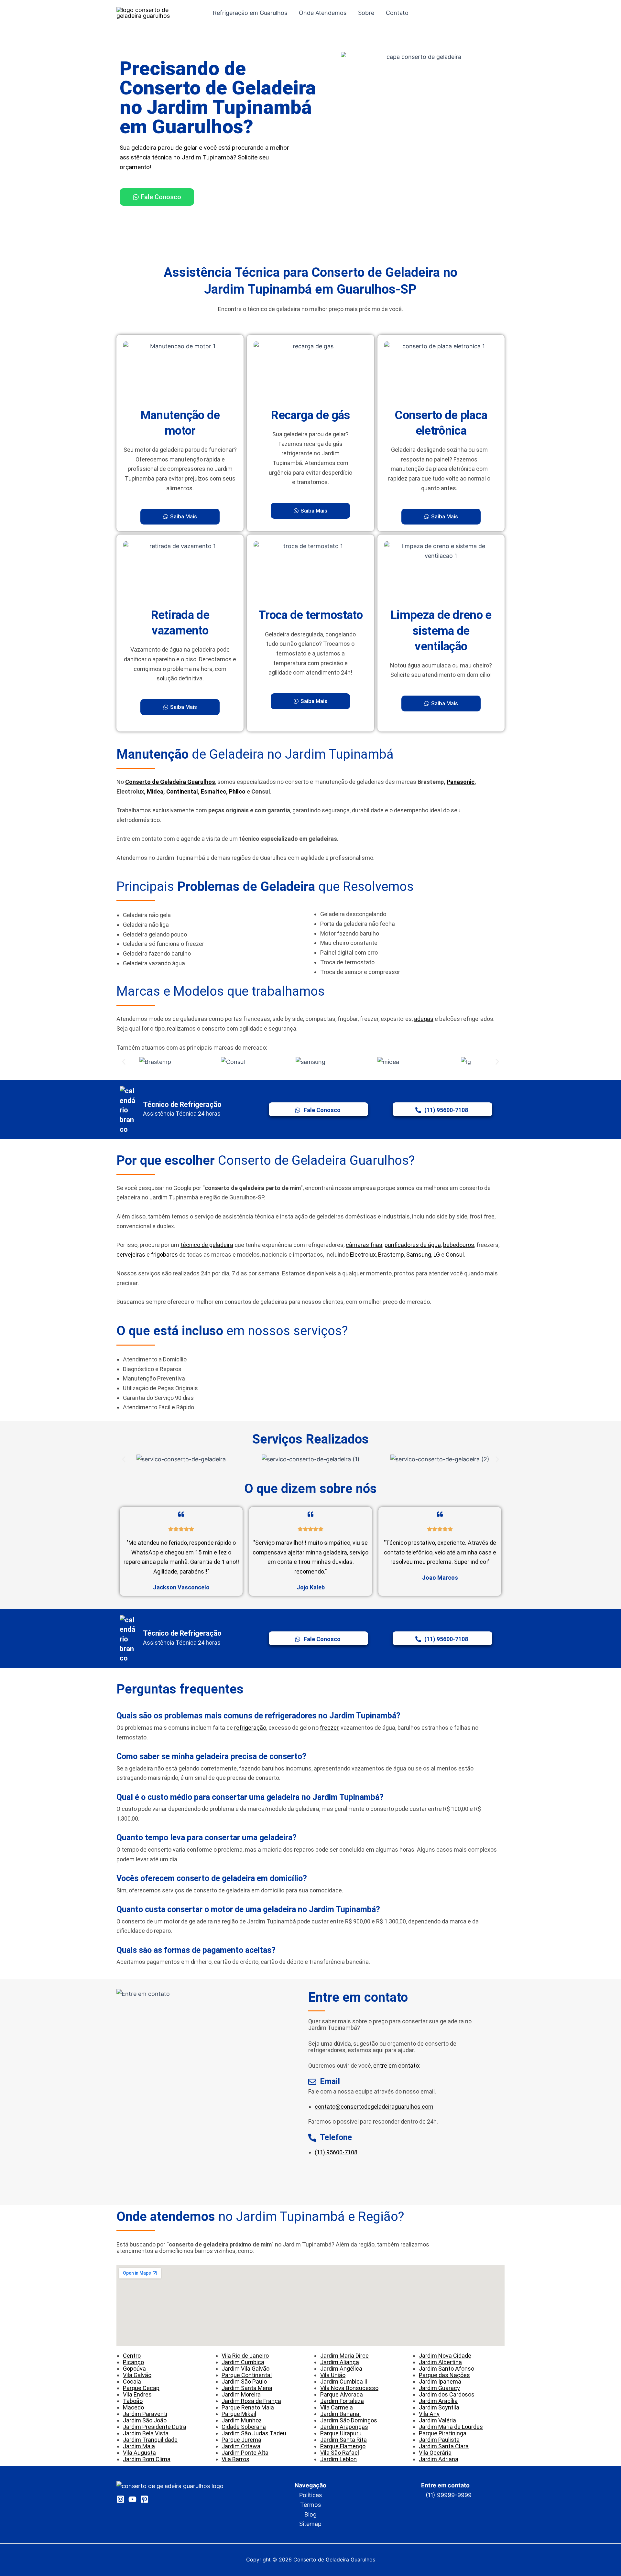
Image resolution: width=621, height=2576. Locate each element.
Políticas (310, 2495)
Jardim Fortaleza (342, 2401)
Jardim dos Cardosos (447, 2394)
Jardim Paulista (439, 2440)
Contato (397, 13)
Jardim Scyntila (439, 2407)
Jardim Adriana (439, 2459)
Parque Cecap (141, 2388)
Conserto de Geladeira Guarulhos (170, 782)
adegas (424, 1019)
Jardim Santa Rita (343, 2440)
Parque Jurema (241, 2440)
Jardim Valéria (437, 2420)
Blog (310, 2514)
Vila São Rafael (340, 2453)
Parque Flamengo (343, 2446)
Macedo (133, 2407)
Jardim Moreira (241, 2394)
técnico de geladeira (207, 1245)
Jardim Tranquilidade (150, 2440)
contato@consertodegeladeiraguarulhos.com (374, 2107)
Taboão (133, 2401)
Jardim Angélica (341, 2369)
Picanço (133, 2362)
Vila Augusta (139, 2453)
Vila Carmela (337, 2407)
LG (437, 1255)
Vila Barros (235, 2459)
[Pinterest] (144, 2499)
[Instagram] (120, 2499)
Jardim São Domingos (349, 2420)
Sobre (366, 13)
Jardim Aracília (438, 2401)
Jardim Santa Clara (444, 2446)
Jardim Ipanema (440, 2381)
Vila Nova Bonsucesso (349, 2388)
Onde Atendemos (323, 13)
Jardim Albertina (440, 2362)
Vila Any (429, 2414)
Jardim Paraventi (145, 2414)
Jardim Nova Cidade (445, 2356)
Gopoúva (134, 2369)
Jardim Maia (139, 2446)
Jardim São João (145, 2420)
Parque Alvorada (342, 2394)
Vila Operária (435, 2453)
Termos (310, 2505)
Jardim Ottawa (241, 2446)
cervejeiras (131, 1255)
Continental (182, 791)
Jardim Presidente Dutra (155, 2427)
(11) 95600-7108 (336, 2152)
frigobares (164, 1255)
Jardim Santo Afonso (447, 2369)
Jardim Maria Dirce (344, 2356)
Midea (155, 791)
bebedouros (459, 1245)
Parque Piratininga (443, 2433)
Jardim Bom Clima (147, 2459)
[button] (124, 1062)
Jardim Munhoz (242, 2420)
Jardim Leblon (338, 2459)
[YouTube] (132, 2499)
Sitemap (310, 2524)
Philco (237, 791)
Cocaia (132, 2381)
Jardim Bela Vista (146, 2433)
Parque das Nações (444, 2375)
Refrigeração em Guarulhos (250, 13)
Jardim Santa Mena (247, 2388)
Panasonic (461, 782)
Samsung (419, 1255)
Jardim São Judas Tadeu (254, 2433)
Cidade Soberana (244, 2427)
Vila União (333, 2375)
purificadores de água (413, 1245)
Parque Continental (247, 2375)
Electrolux (363, 1255)
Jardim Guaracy (439, 2388)
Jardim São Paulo (244, 2381)
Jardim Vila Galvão (245, 2369)
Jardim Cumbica (243, 2362)
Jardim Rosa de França (251, 2401)
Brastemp (391, 1255)
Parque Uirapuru (341, 2433)
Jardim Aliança (340, 2362)
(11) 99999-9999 (449, 2495)
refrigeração (250, 1728)
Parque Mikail (239, 2414)
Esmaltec (213, 791)
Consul (455, 1255)
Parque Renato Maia (248, 2407)
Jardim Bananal (340, 2414)
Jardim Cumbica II (344, 2381)
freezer (329, 1728)
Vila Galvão (137, 2375)
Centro (132, 2356)
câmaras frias (364, 1245)
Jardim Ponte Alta (245, 2453)
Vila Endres (137, 2394)
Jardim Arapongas (344, 2427)
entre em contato (396, 2066)
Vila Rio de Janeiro (245, 2356)
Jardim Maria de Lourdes (451, 2427)
